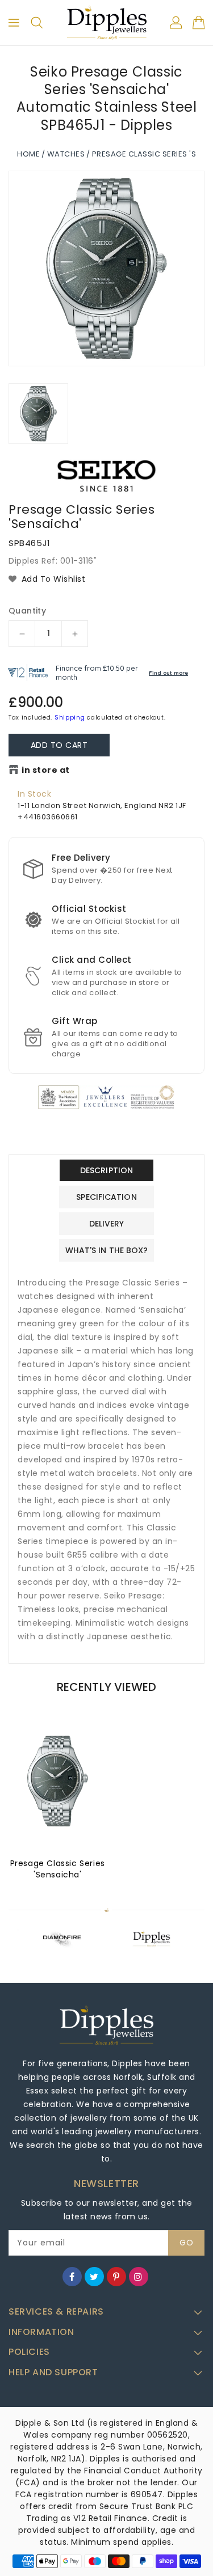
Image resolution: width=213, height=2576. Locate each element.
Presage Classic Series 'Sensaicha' (58, 1869)
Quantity (27, 611)
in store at (46, 770)
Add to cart (59, 745)
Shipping (70, 718)
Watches (66, 154)
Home (28, 154)
